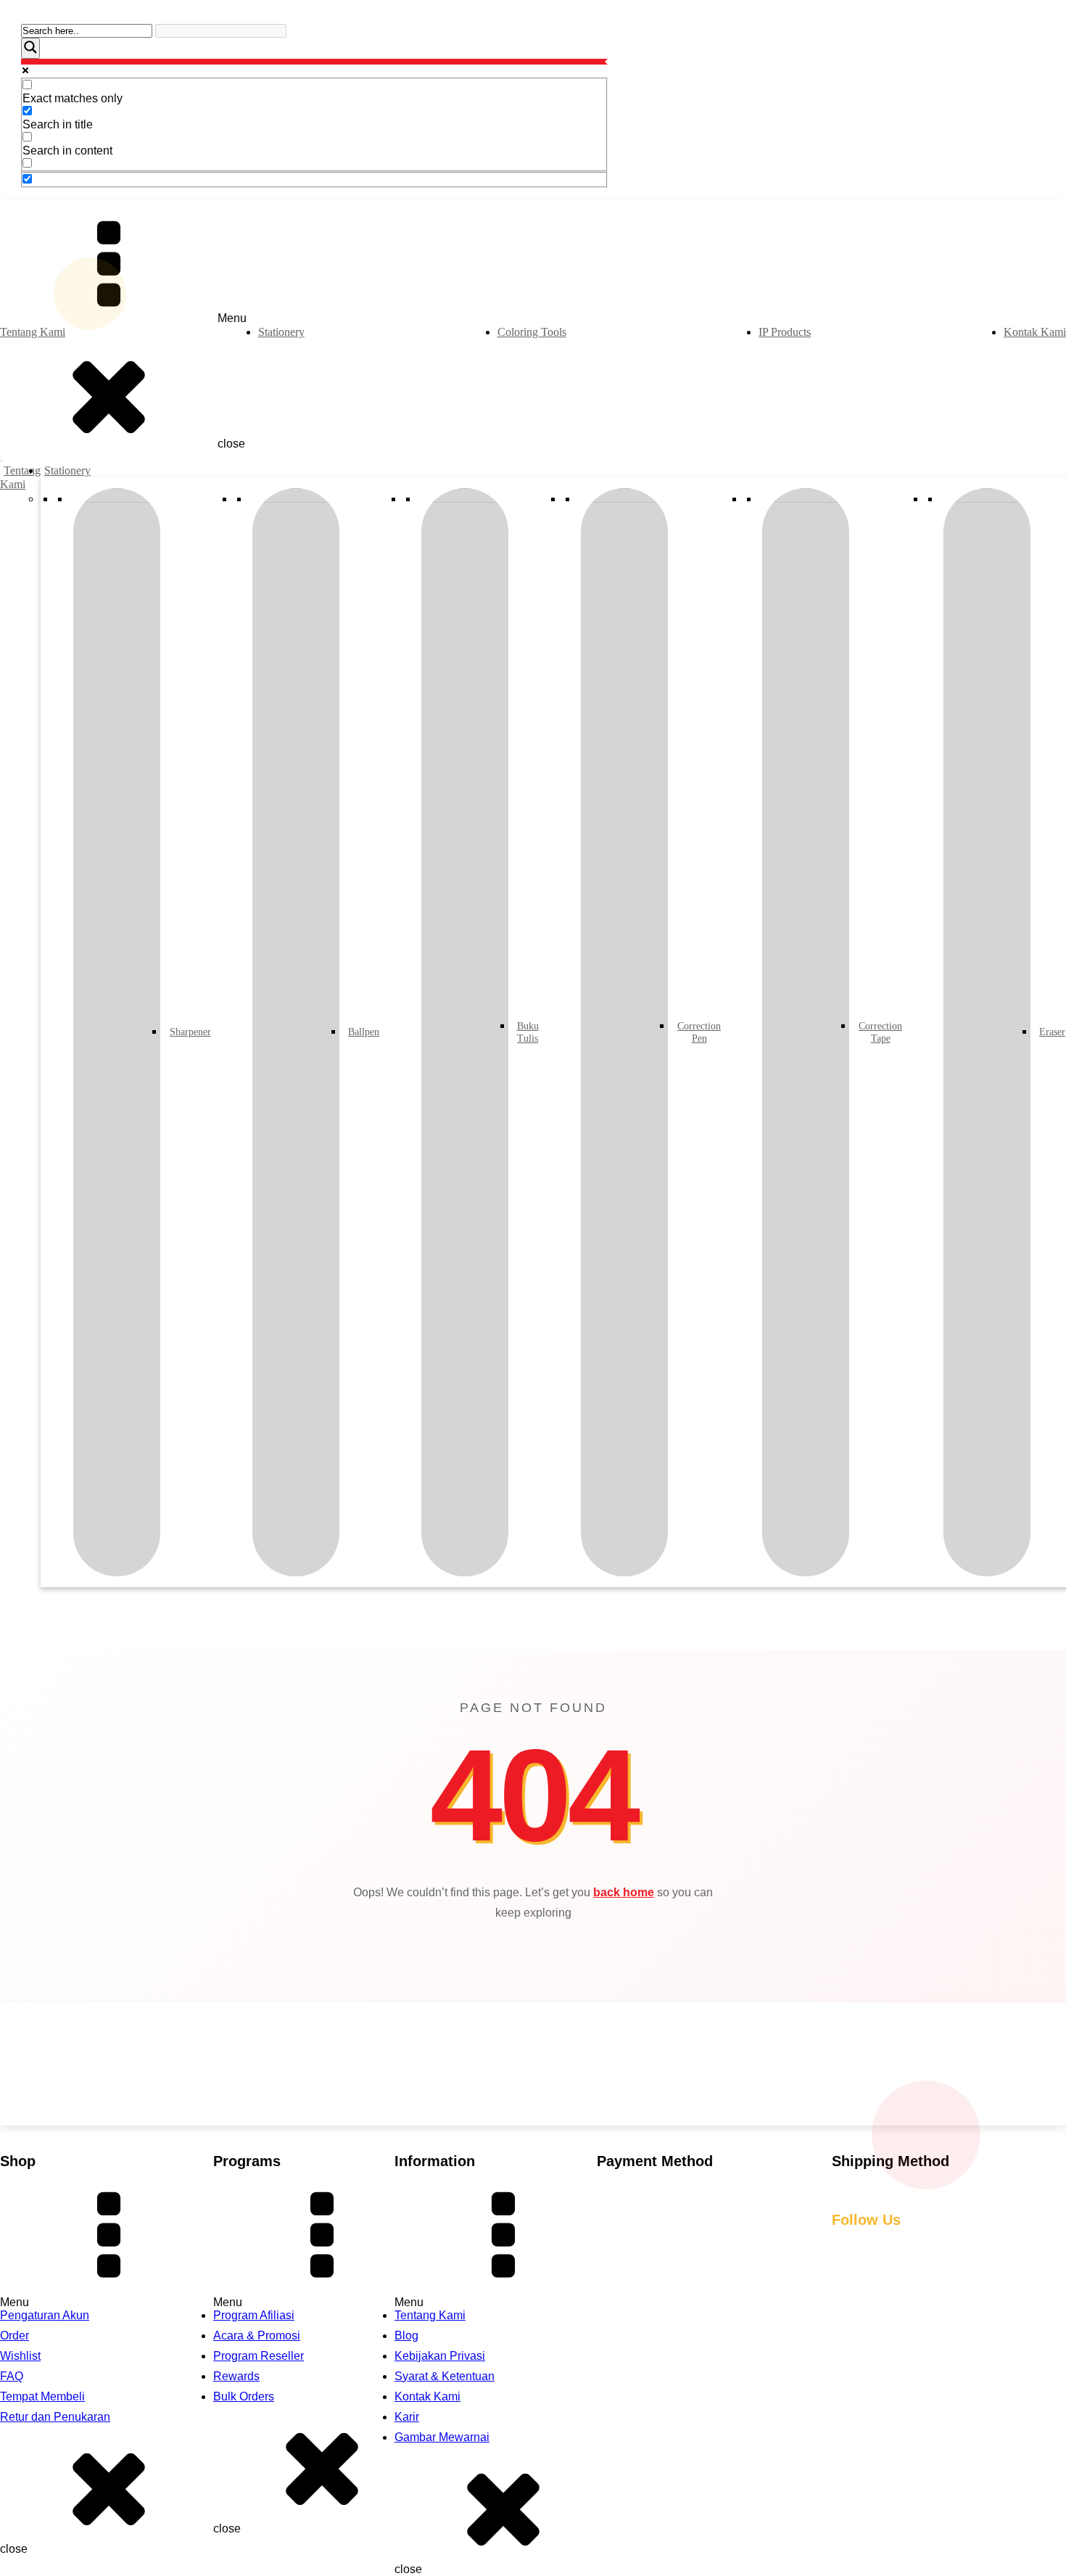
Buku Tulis (527, 1032)
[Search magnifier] (30, 48)
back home (624, 1892)
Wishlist (20, 2356)
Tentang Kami (33, 332)
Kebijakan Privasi (440, 2356)
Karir (407, 2417)
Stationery (281, 332)
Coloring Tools (532, 332)
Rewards (236, 2376)
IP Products (785, 332)
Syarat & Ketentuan (445, 2376)
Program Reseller (259, 2356)
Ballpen (362, 1032)
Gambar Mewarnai (442, 2437)
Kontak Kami (1035, 332)
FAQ (12, 2376)
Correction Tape (878, 1032)
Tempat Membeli (42, 2396)
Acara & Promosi (257, 2336)
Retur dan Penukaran (55, 2417)
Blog (406, 2336)
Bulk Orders (244, 2396)
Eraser (1051, 1032)
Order (15, 2336)
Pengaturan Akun (45, 2315)
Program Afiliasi (254, 2315)
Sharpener (188, 1032)
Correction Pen (697, 1032)
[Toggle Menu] (1, 461)
